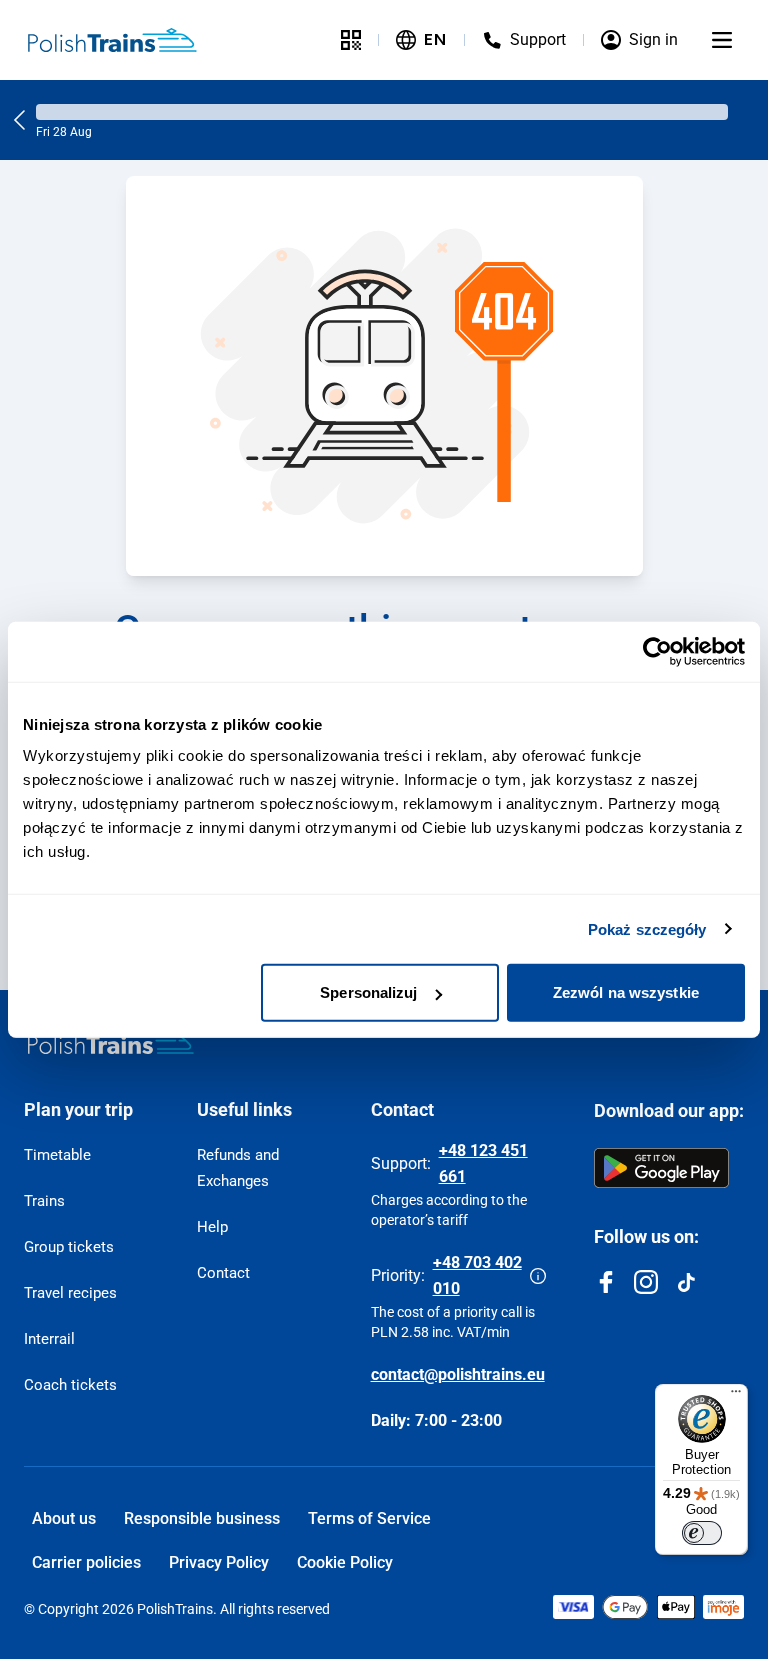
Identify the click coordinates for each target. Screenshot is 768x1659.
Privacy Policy (219, 1562)
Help (212, 1227)
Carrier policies (86, 1562)
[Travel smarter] (351, 40)
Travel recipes (70, 1293)
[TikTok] (686, 1282)
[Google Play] (661, 1168)
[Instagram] (646, 1282)
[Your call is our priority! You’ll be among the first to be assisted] (538, 1276)
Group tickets (69, 1247)
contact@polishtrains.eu (458, 1374)
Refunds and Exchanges (238, 1168)
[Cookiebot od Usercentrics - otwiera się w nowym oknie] (657, 651)
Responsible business (202, 1518)
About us (64, 1518)
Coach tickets (70, 1385)
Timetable (57, 1155)
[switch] (702, 1533)
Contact (223, 1273)
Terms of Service (369, 1518)
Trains (44, 1201)
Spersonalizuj (368, 992)
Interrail (49, 1339)
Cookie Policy (345, 1562)
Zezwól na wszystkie (626, 992)
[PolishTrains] (111, 1042)
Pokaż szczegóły (647, 928)
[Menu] (722, 40)
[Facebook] (606, 1282)
